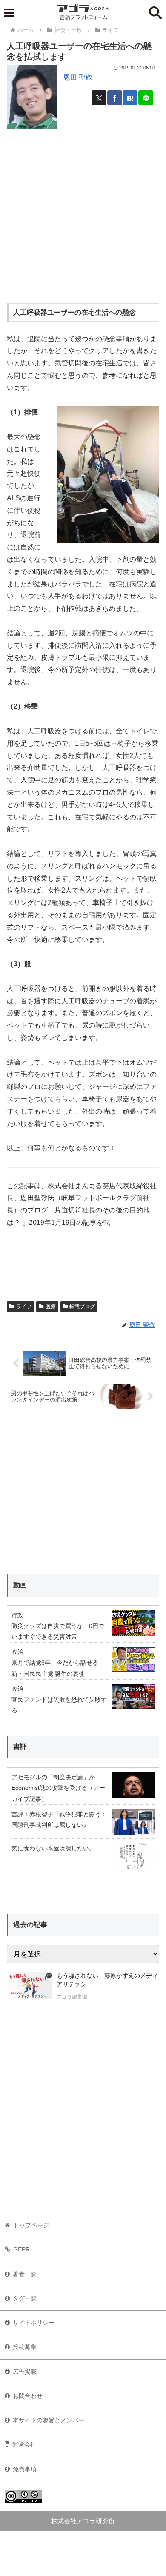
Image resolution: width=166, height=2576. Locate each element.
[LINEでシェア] (146, 98)
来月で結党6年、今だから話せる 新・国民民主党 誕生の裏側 (55, 1668)
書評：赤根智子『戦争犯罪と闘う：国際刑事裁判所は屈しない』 (59, 1819)
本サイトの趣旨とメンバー (49, 2420)
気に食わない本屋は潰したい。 (53, 1848)
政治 (17, 1652)
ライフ (24, 1307)
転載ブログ (82, 1307)
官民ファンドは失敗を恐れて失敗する (59, 1705)
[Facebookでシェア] (115, 98)
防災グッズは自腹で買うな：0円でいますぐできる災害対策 (58, 1631)
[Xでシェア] (99, 98)
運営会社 (24, 2444)
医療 (51, 1307)
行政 (17, 1615)
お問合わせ (28, 2396)
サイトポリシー (34, 2323)
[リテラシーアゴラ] (30, 1987)
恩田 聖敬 (78, 77)
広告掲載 (25, 2372)
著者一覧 (25, 2274)
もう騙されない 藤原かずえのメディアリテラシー (107, 1980)
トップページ (31, 2225)
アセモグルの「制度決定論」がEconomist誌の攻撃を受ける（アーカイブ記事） (58, 1788)
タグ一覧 (25, 2298)
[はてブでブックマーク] (130, 98)
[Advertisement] (83, 213)
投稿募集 (25, 2347)
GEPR (21, 2249)
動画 (20, 1585)
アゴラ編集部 (72, 1997)
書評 (20, 1747)
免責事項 (25, 2469)
